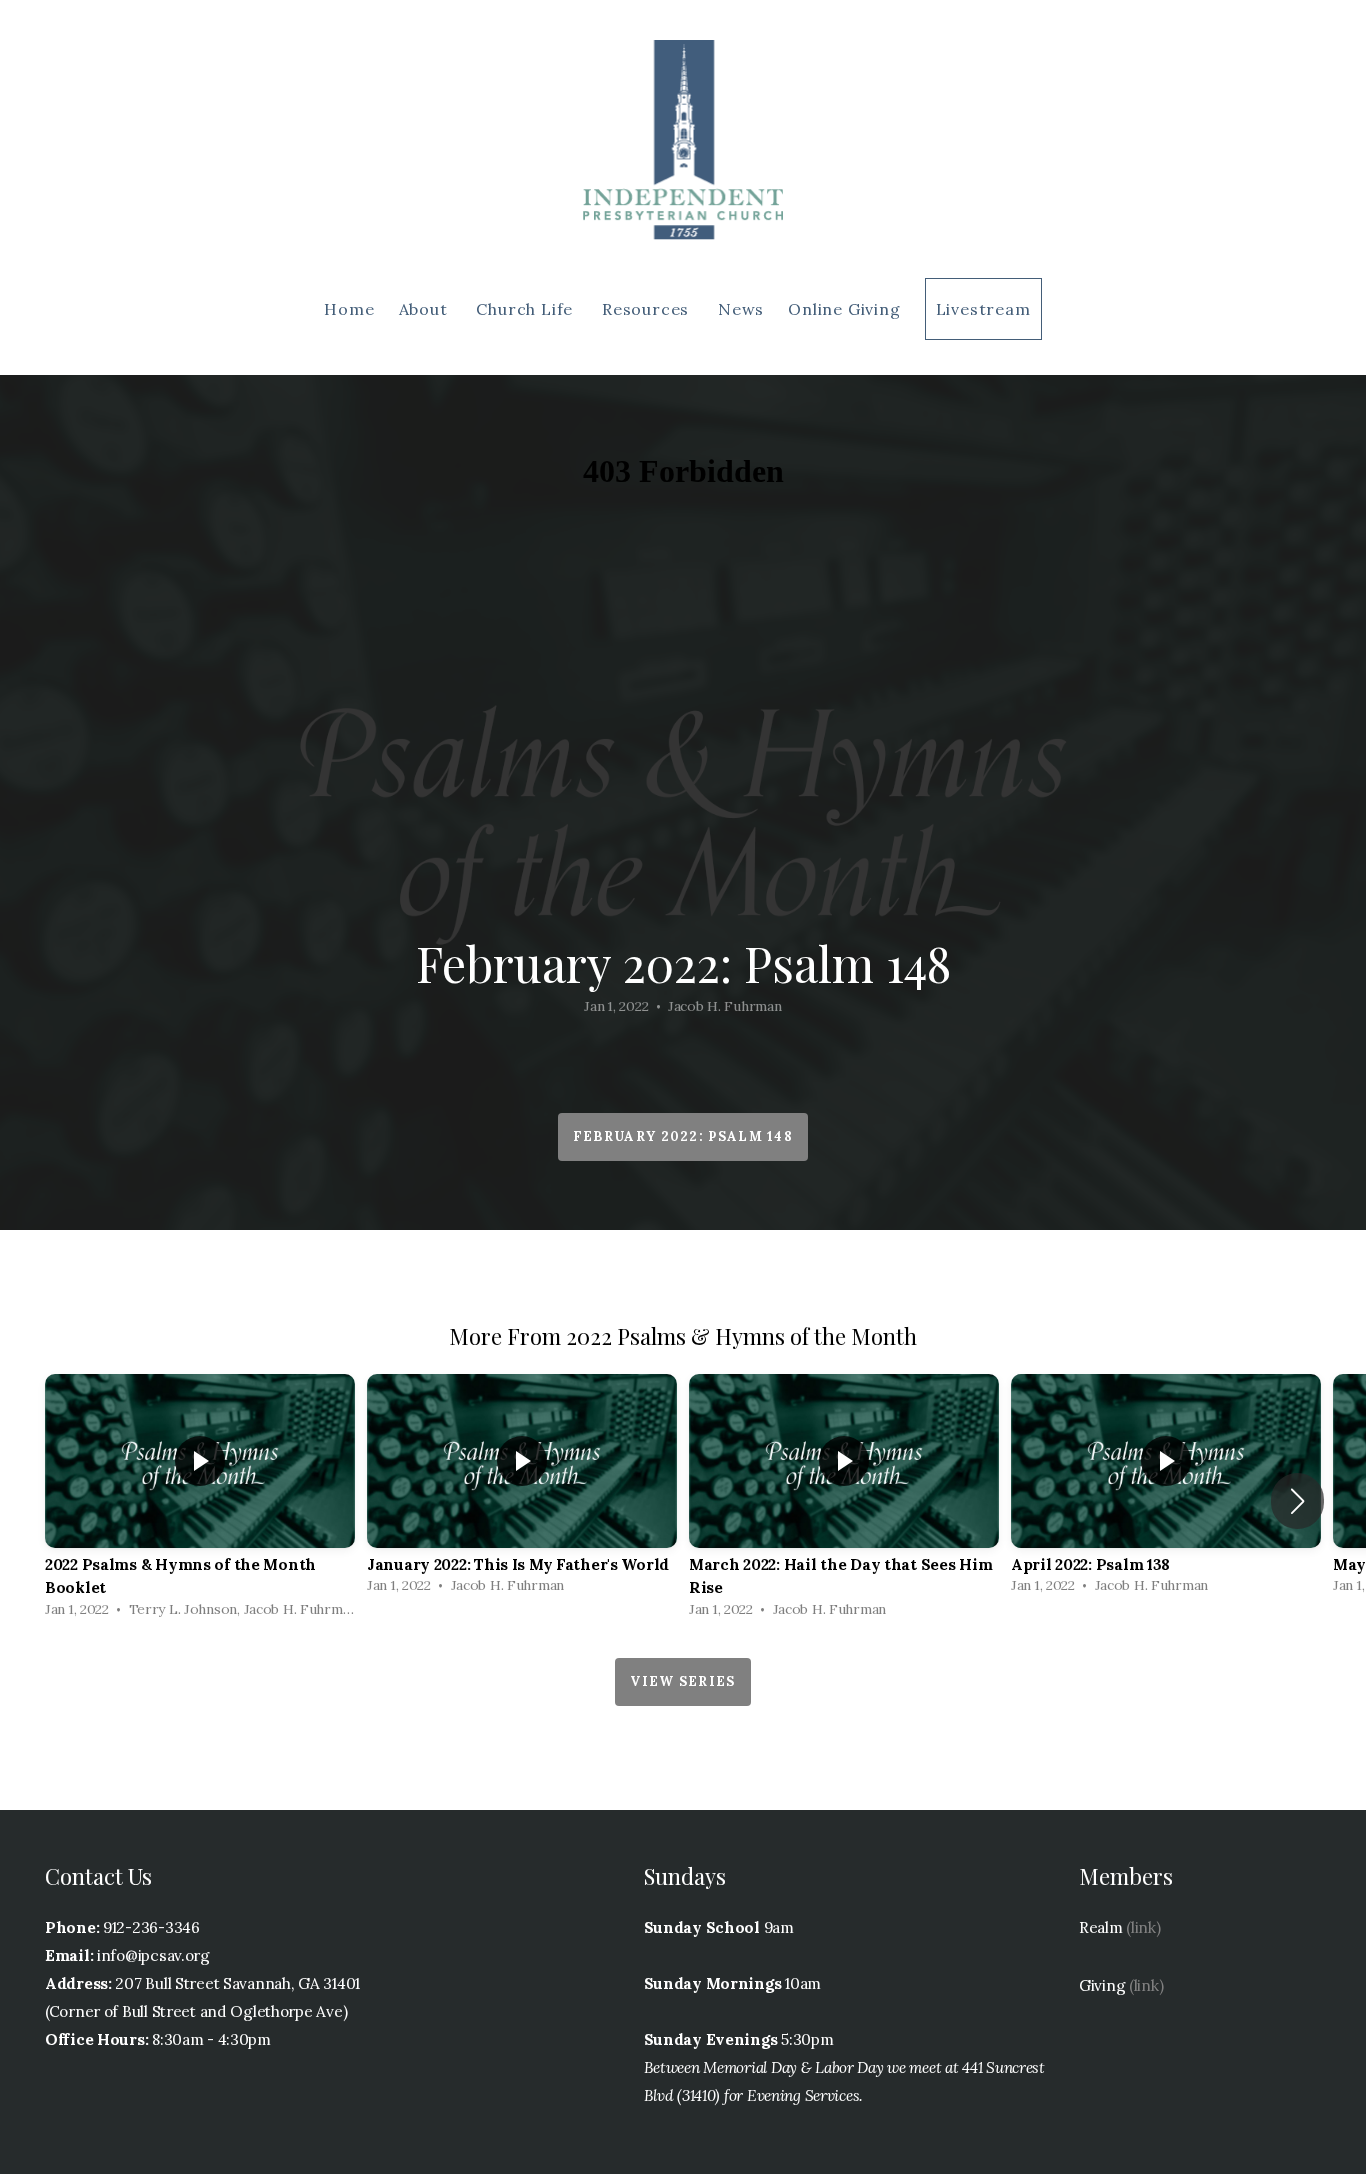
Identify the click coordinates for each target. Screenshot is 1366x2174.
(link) (1143, 1927)
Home (349, 309)
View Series (682, 1681)
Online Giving (844, 309)
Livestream (983, 309)
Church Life (527, 309)
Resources (648, 309)
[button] (1297, 1501)
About (426, 309)
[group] (200, 1501)
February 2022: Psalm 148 (683, 1136)
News (741, 309)
